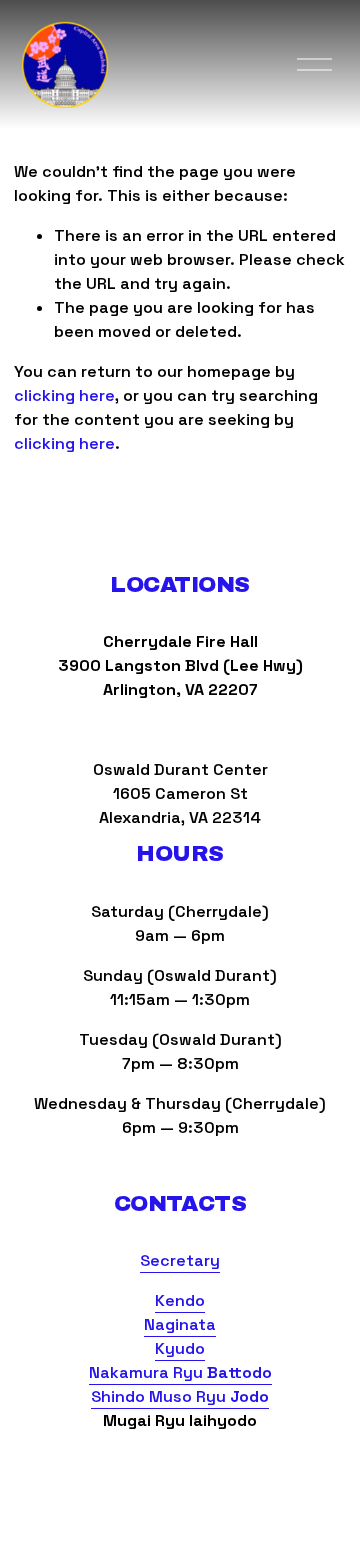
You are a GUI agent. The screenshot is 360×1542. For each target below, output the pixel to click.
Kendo (180, 1300)
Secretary (180, 1260)
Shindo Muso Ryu (180, 1396)
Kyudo (180, 1348)
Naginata (180, 1324)
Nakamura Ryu (180, 1372)
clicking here (64, 395)
